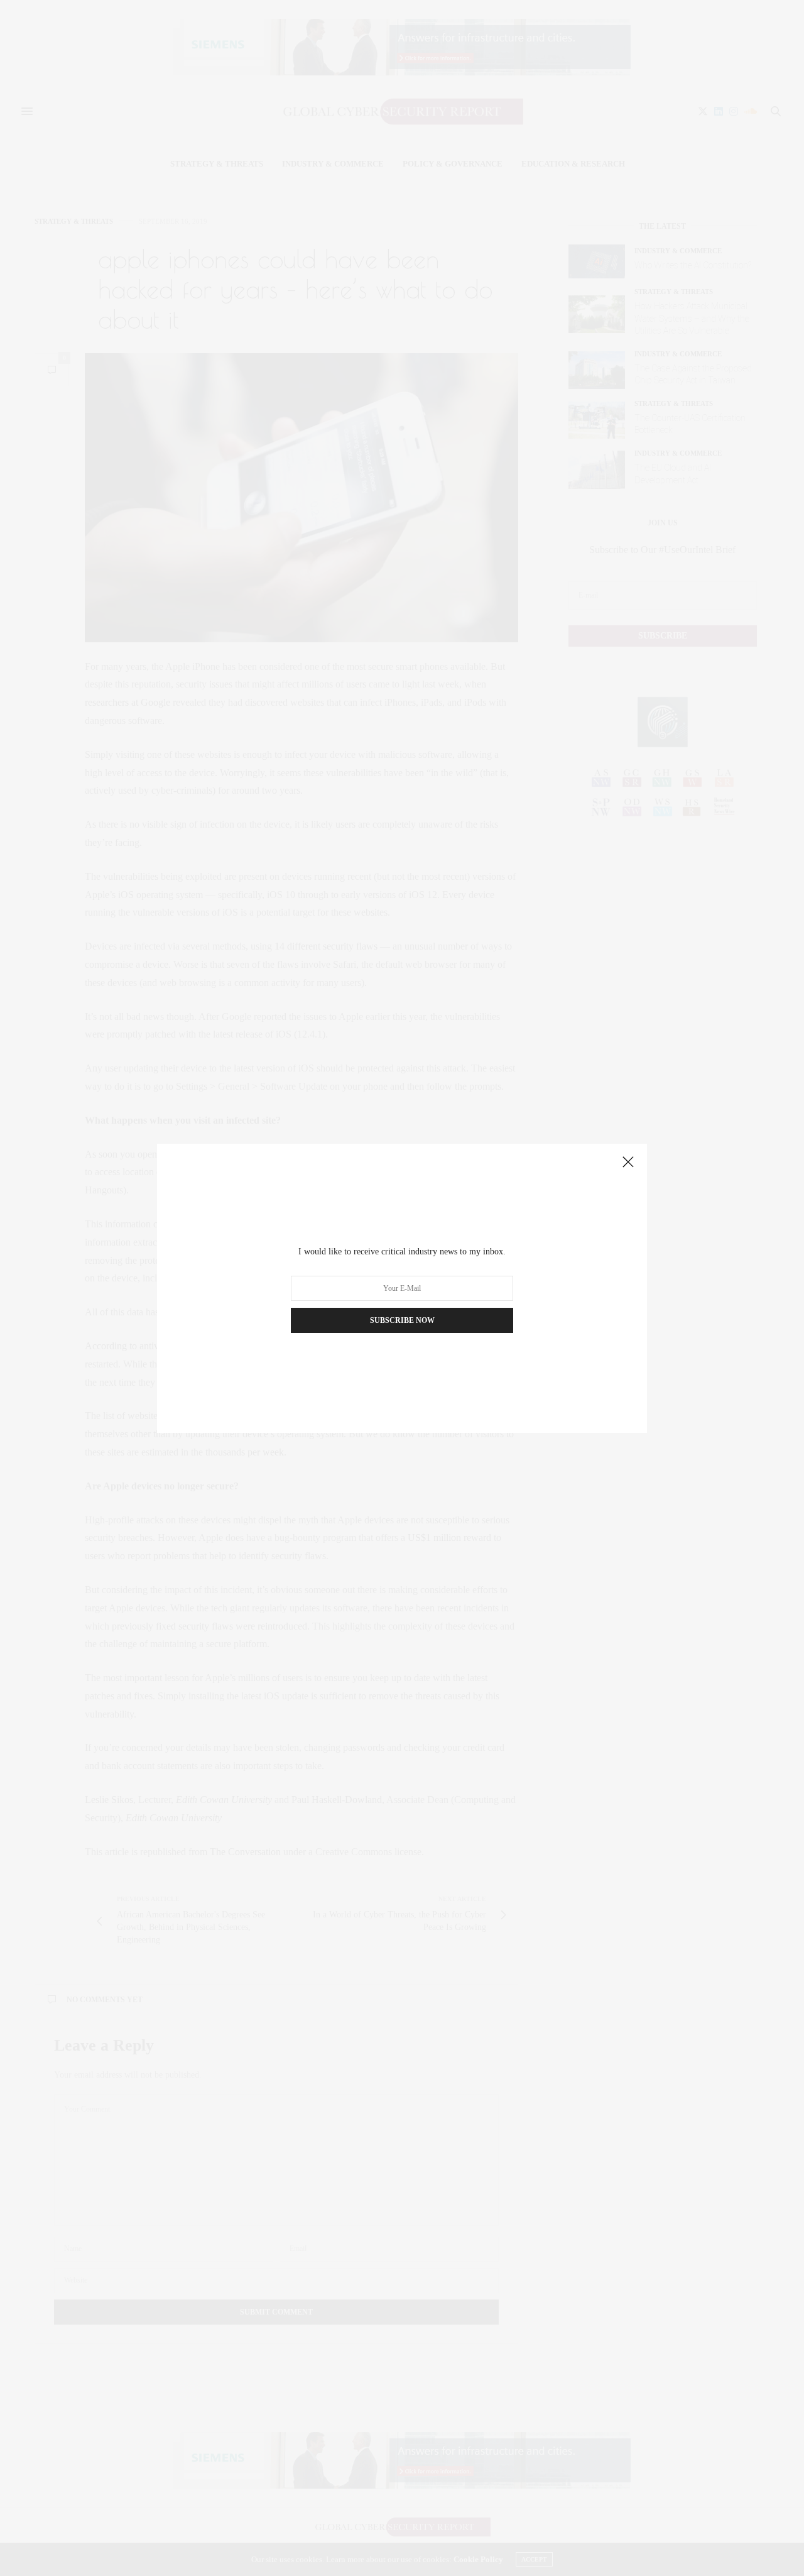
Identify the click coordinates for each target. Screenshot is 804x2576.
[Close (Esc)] (628, 1163)
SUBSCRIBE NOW (402, 1320)
